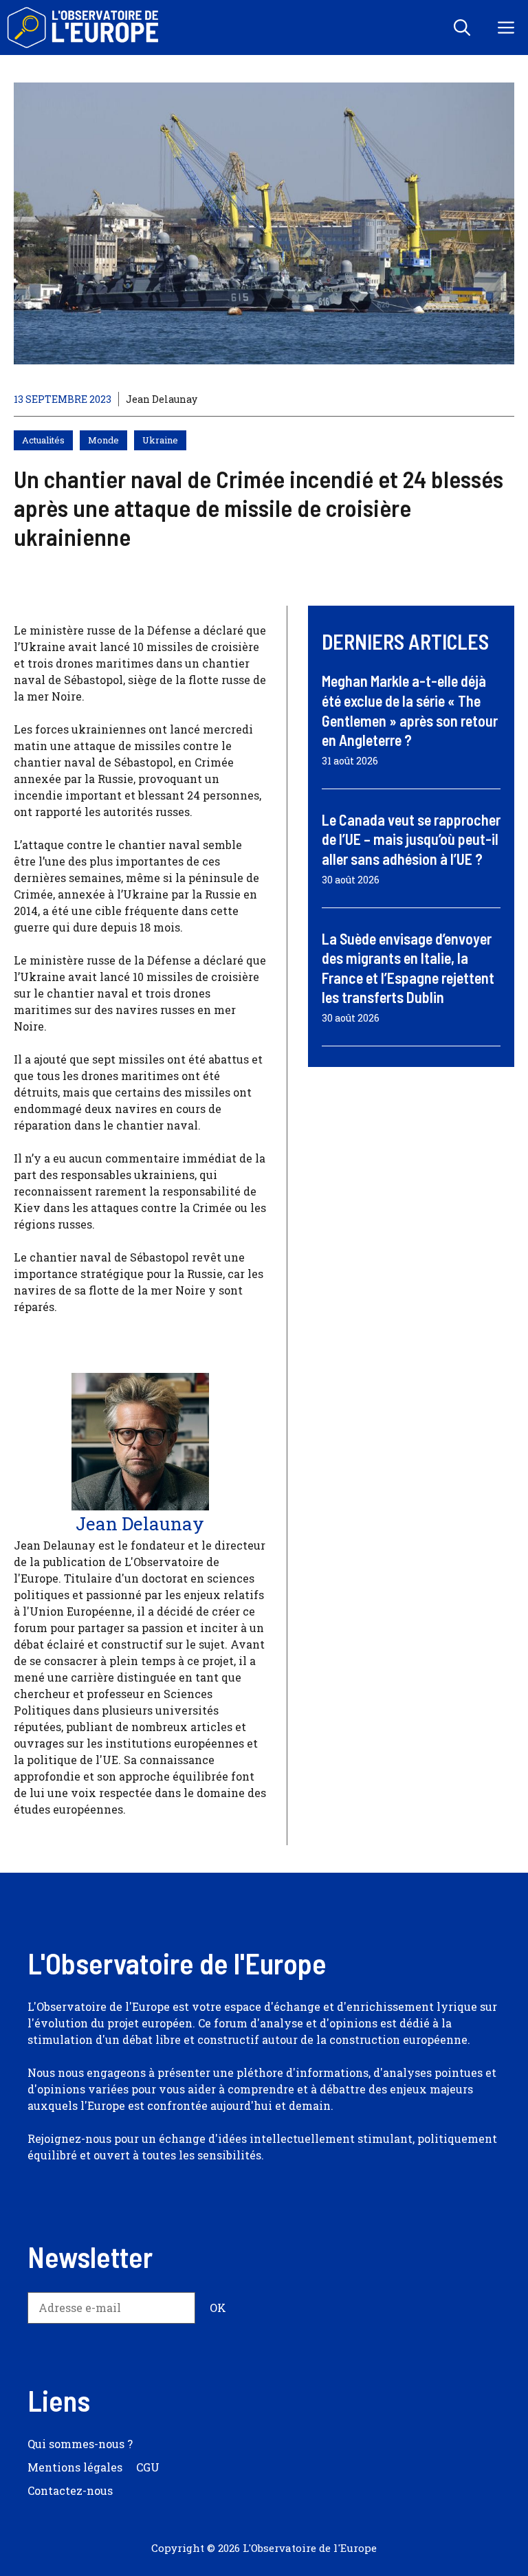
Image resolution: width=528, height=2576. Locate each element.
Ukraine (160, 440)
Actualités (43, 440)
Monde (103, 440)
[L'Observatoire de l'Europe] (84, 27)
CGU (148, 2467)
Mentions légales (75, 2467)
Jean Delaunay (162, 399)
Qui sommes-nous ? (80, 2444)
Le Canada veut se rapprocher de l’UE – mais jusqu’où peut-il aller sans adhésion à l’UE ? (411, 839)
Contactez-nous (70, 2490)
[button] (462, 27)
